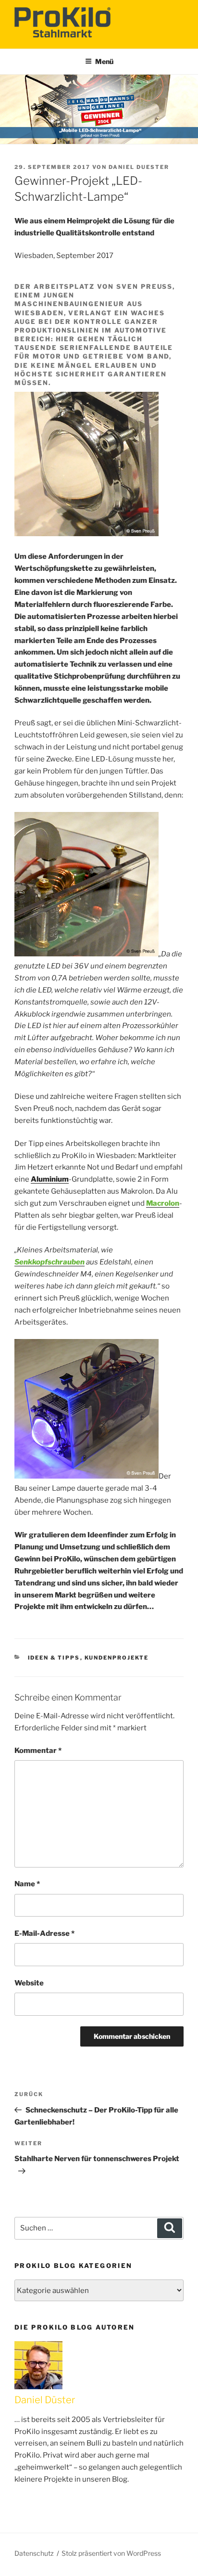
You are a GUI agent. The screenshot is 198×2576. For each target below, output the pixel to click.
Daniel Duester (139, 167)
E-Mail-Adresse (44, 1933)
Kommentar (38, 1751)
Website (29, 1983)
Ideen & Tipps (54, 1658)
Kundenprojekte (117, 1658)
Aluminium (50, 1179)
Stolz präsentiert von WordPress (111, 2553)
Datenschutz (34, 2553)
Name (27, 1884)
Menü (104, 61)
